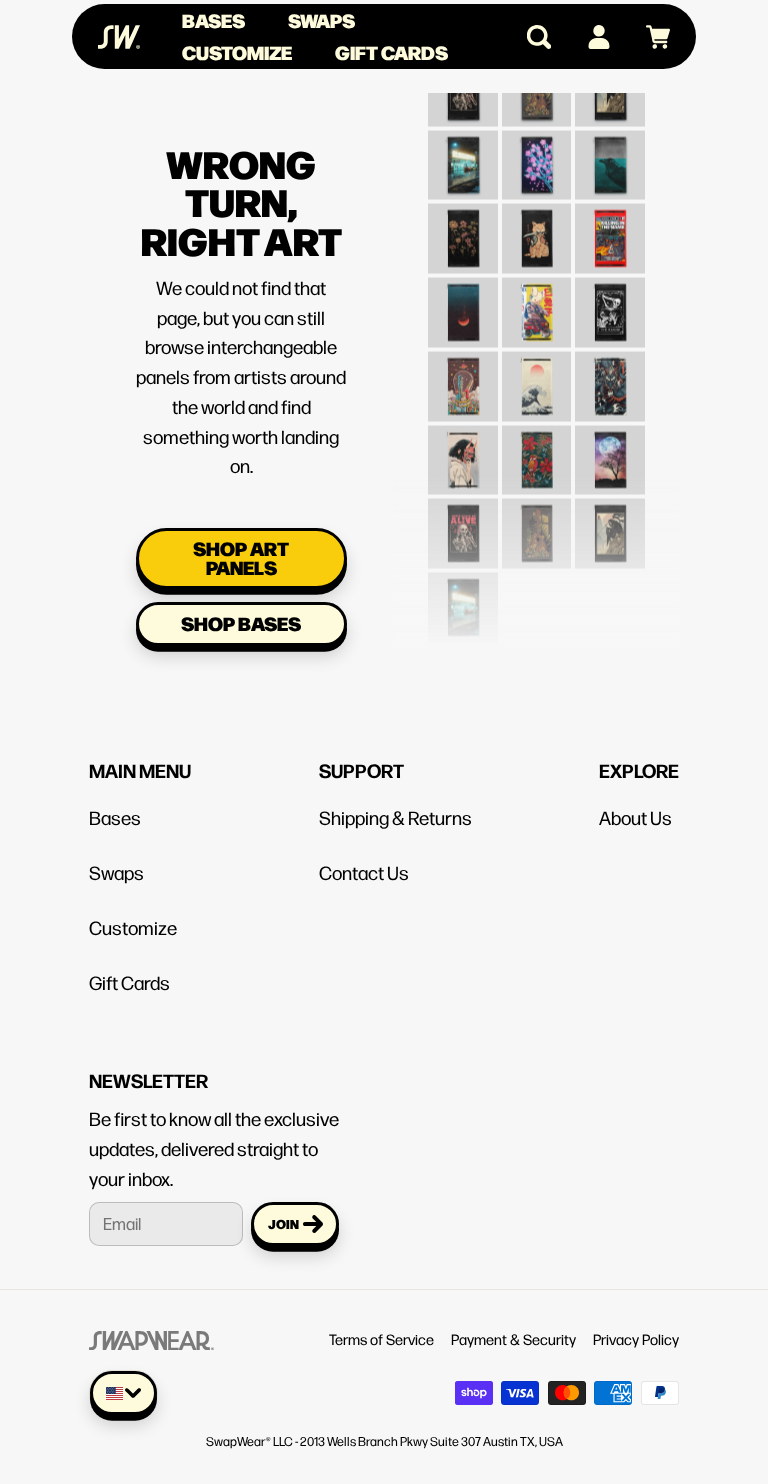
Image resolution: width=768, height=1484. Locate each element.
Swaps (321, 20)
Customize (237, 52)
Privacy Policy (636, 1338)
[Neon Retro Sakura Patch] (536, 153)
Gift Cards (391, 52)
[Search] (530, 37)
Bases (213, 20)
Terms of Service (381, 1338)
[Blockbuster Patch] (463, 153)
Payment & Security (513, 1338)
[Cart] (649, 37)
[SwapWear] (119, 37)
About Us (635, 817)
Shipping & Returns (395, 817)
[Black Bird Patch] (610, 153)
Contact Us (364, 872)
